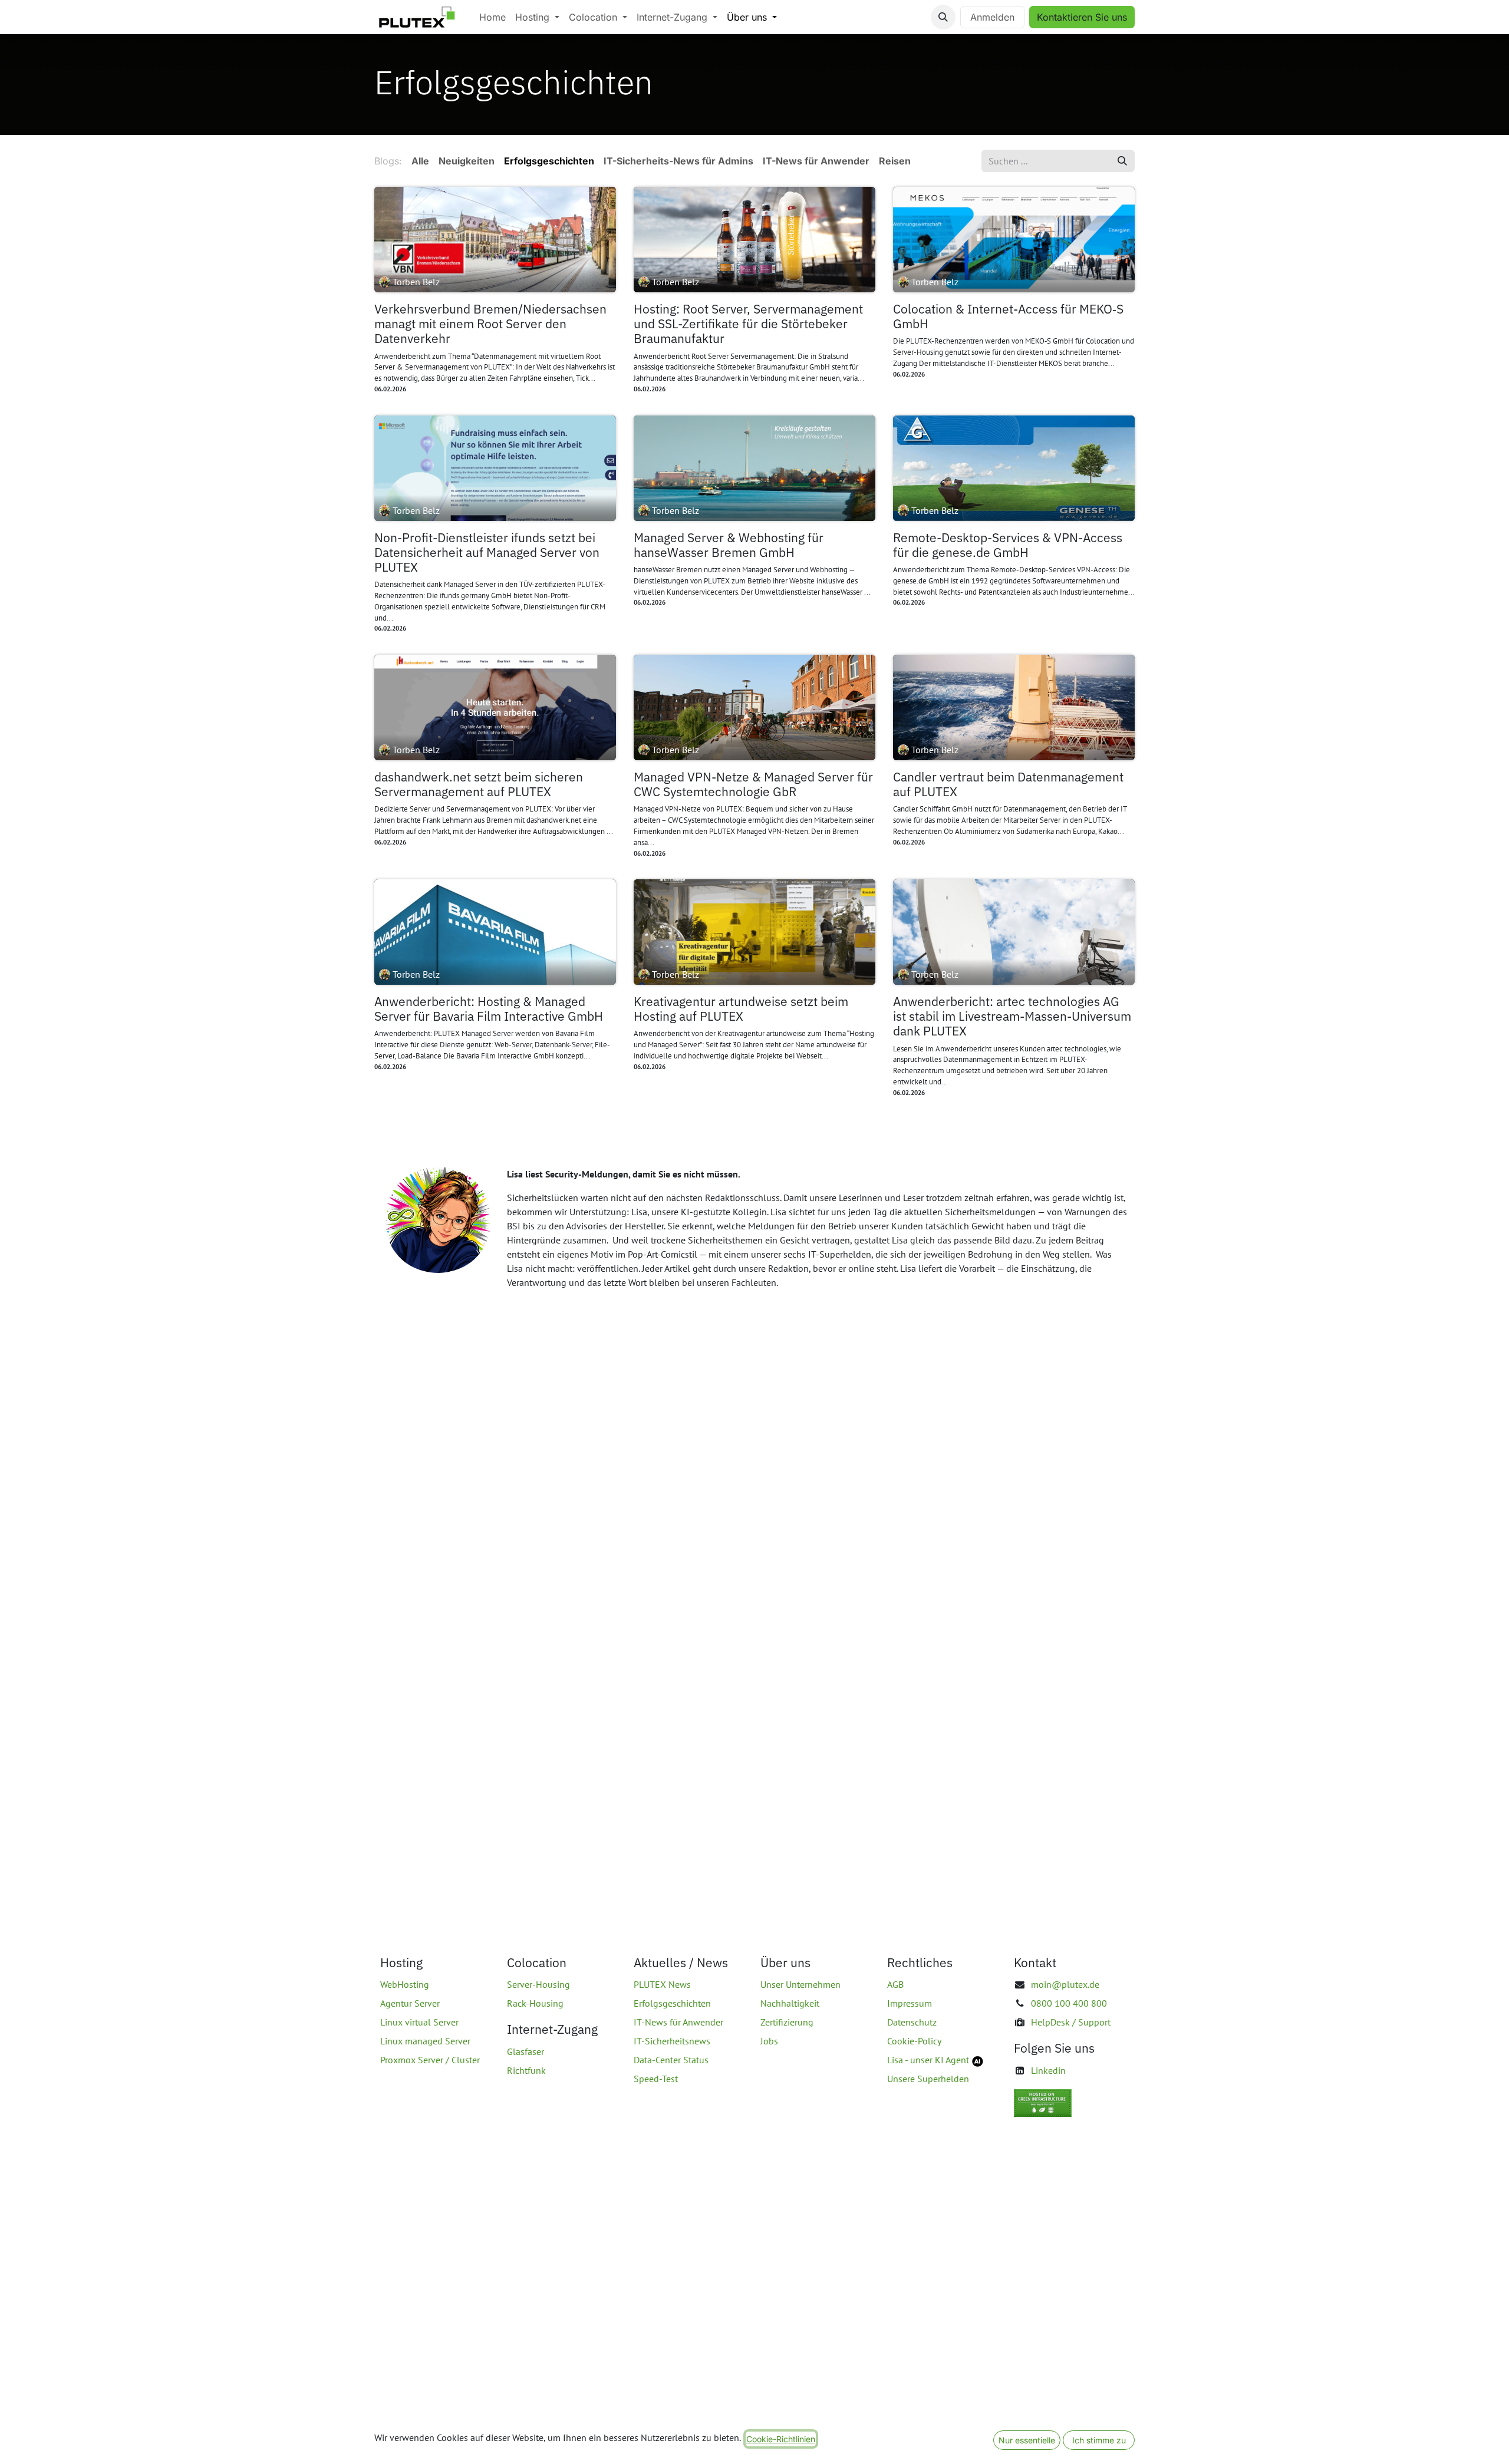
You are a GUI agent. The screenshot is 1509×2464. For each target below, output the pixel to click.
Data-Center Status (671, 2060)
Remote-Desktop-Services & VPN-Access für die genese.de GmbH (1008, 545)
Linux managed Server (425, 2041)
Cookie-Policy (914, 2041)
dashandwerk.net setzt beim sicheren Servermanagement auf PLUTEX (479, 784)
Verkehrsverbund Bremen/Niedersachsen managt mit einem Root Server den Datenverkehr (490, 324)
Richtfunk (526, 2070)
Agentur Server (410, 2003)
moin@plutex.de (1065, 1984)
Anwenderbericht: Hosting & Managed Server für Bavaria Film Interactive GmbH (489, 1009)
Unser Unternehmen (800, 1984)
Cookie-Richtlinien (781, 2439)
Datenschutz (912, 2022)
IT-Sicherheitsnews (672, 2041)
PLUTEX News (662, 1984)
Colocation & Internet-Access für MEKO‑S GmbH (1008, 316)
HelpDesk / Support (1071, 2022)
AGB (895, 1984)
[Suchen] (1122, 161)
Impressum (910, 2003)
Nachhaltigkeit (790, 2003)
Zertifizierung (787, 2022)
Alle (420, 161)
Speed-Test (656, 2079)
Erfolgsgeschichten (672, 2003)
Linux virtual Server (419, 2022)
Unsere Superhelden (928, 2079)
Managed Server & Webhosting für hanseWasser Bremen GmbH (729, 545)
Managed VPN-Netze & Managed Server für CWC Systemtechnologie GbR (753, 784)
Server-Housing (538, 1984)
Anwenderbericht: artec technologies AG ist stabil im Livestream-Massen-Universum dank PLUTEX (1012, 1017)
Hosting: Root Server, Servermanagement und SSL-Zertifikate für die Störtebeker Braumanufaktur (748, 324)
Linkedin (1048, 2070)
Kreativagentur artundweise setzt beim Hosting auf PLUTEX (741, 1009)
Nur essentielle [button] (1027, 2440)
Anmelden (992, 17)
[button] (943, 17)
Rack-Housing (535, 2003)
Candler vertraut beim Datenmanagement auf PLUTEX (1008, 784)
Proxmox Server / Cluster (430, 2060)
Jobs (769, 2041)
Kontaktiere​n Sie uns (1082, 17)
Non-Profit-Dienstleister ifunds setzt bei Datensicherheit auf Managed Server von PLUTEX (487, 553)
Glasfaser (525, 2051)
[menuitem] (492, 17)
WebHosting (405, 1984)
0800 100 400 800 (1069, 2003)
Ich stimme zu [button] (1099, 2440)
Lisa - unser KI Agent (928, 2060)
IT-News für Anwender (678, 2022)
